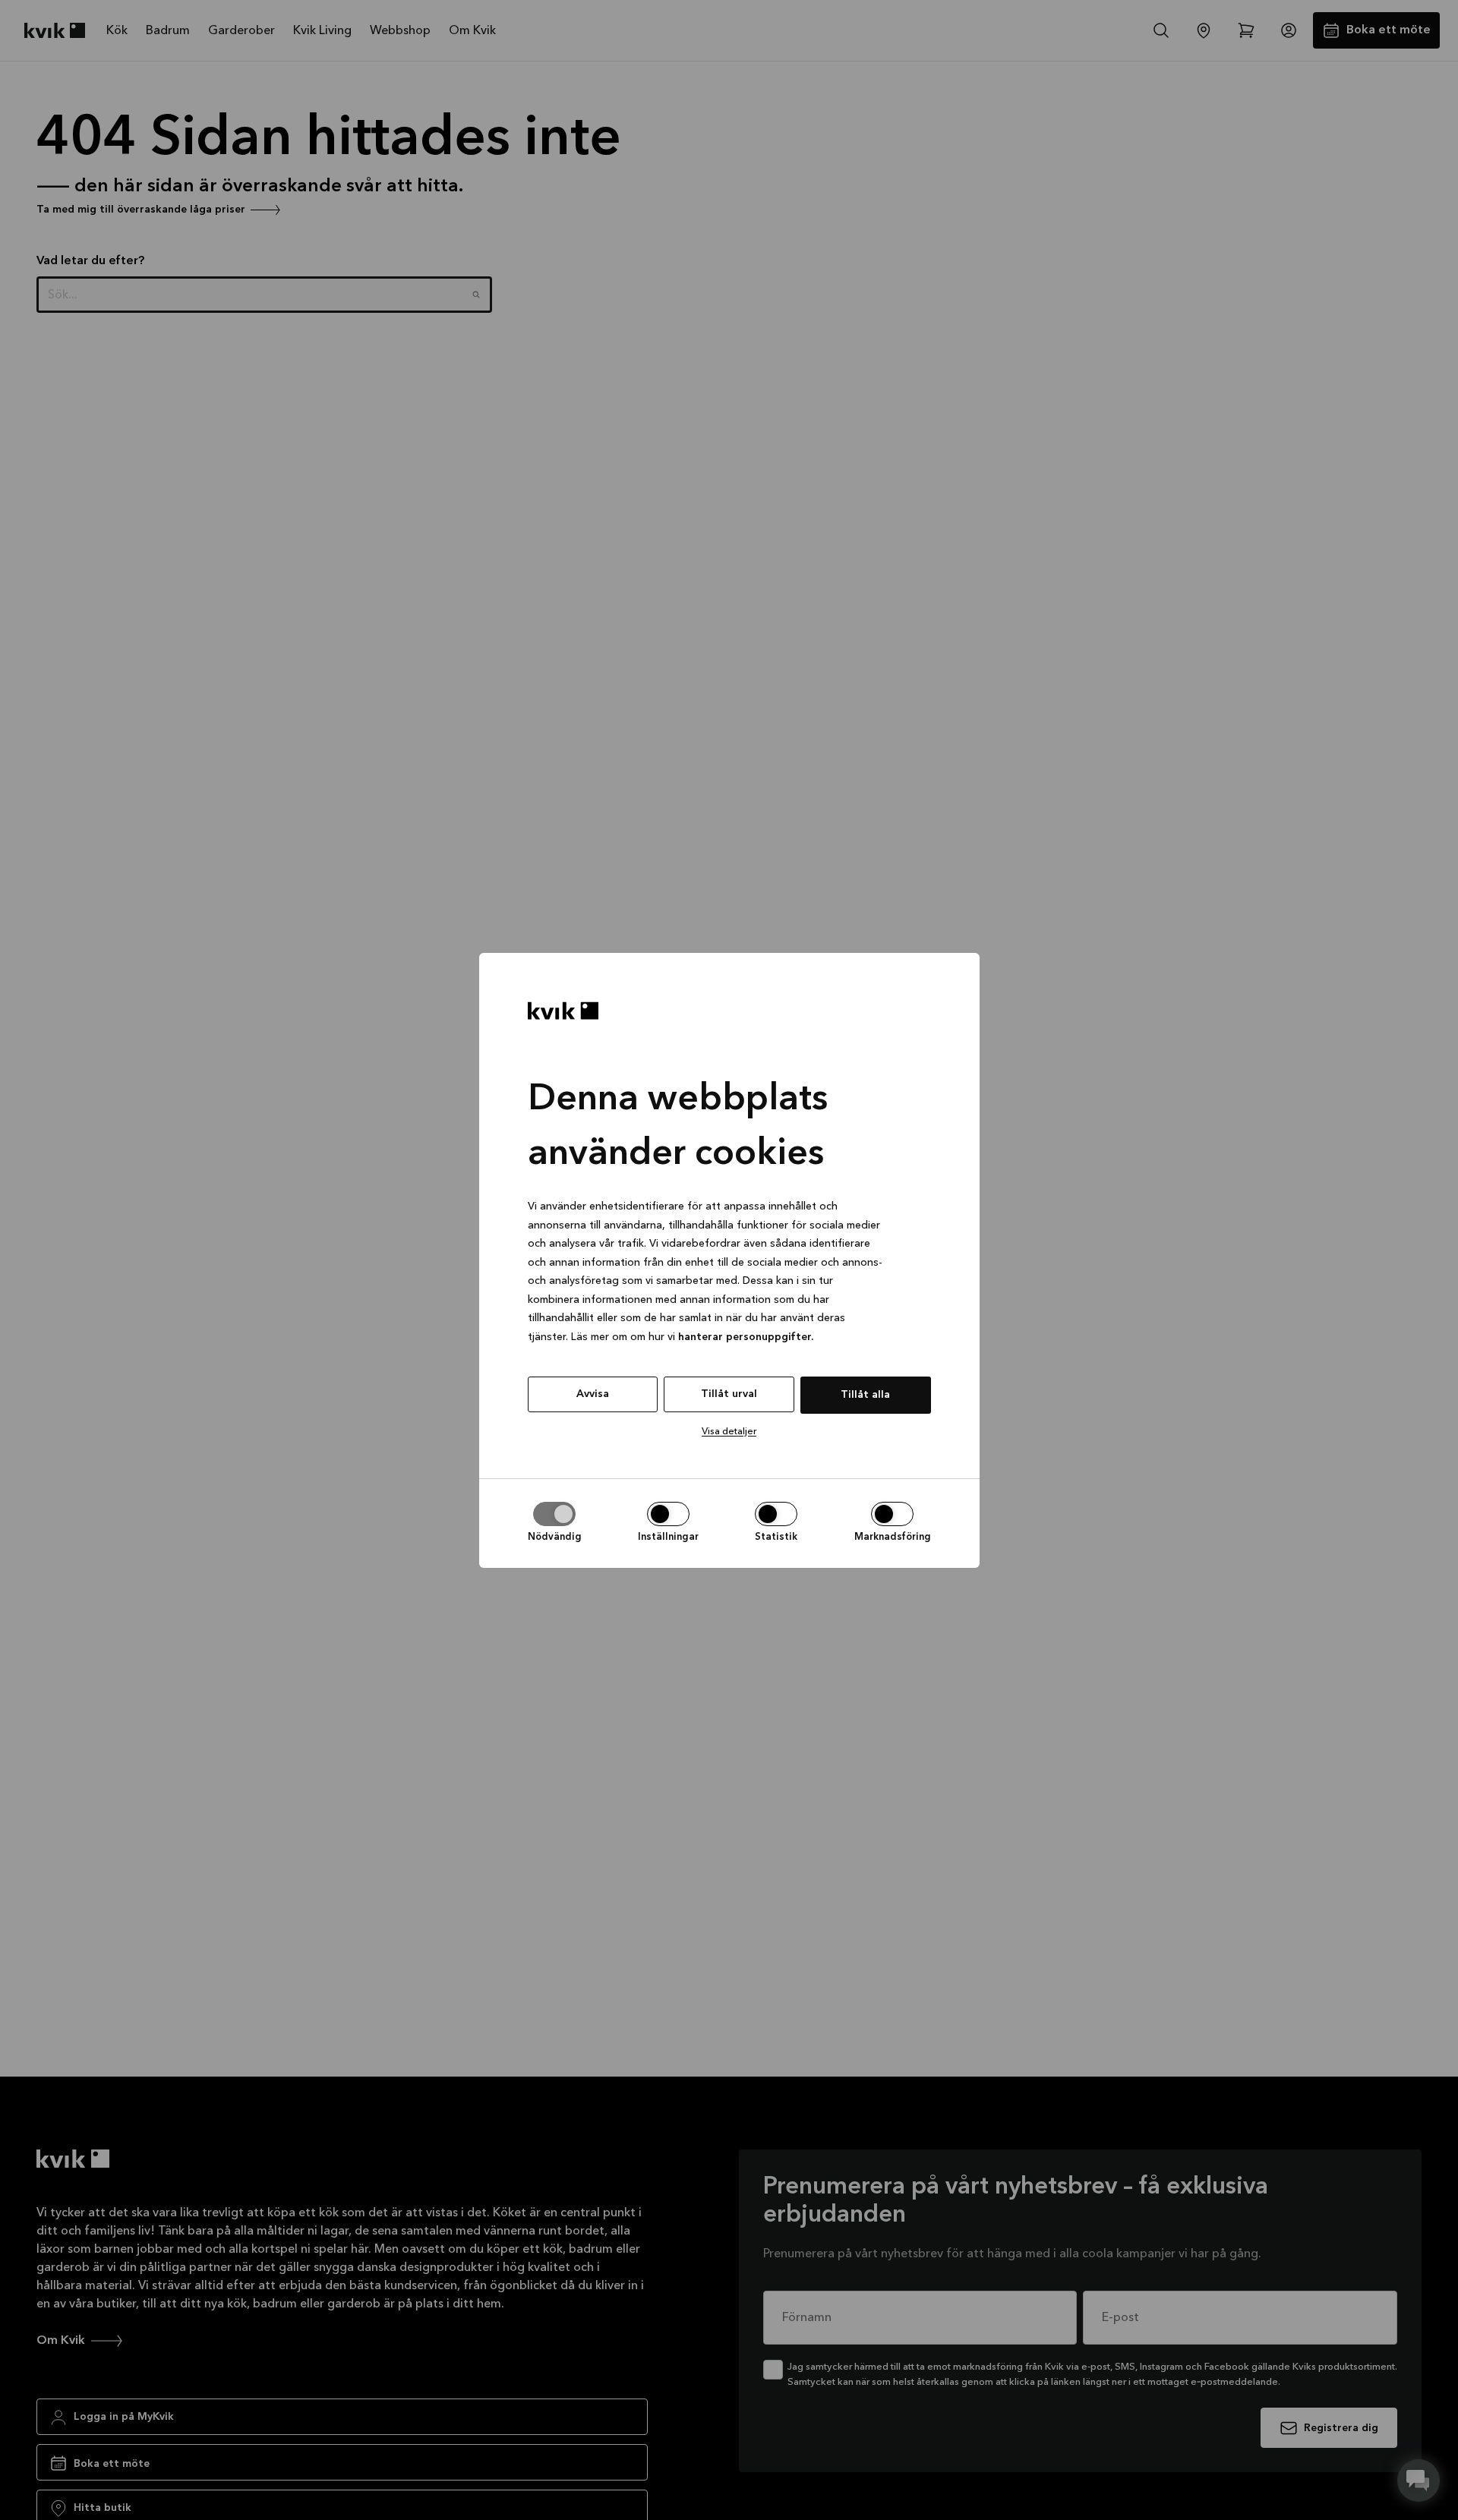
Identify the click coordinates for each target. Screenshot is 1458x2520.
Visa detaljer (729, 1432)
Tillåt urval (729, 1394)
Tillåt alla (865, 1395)
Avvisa (593, 1394)
